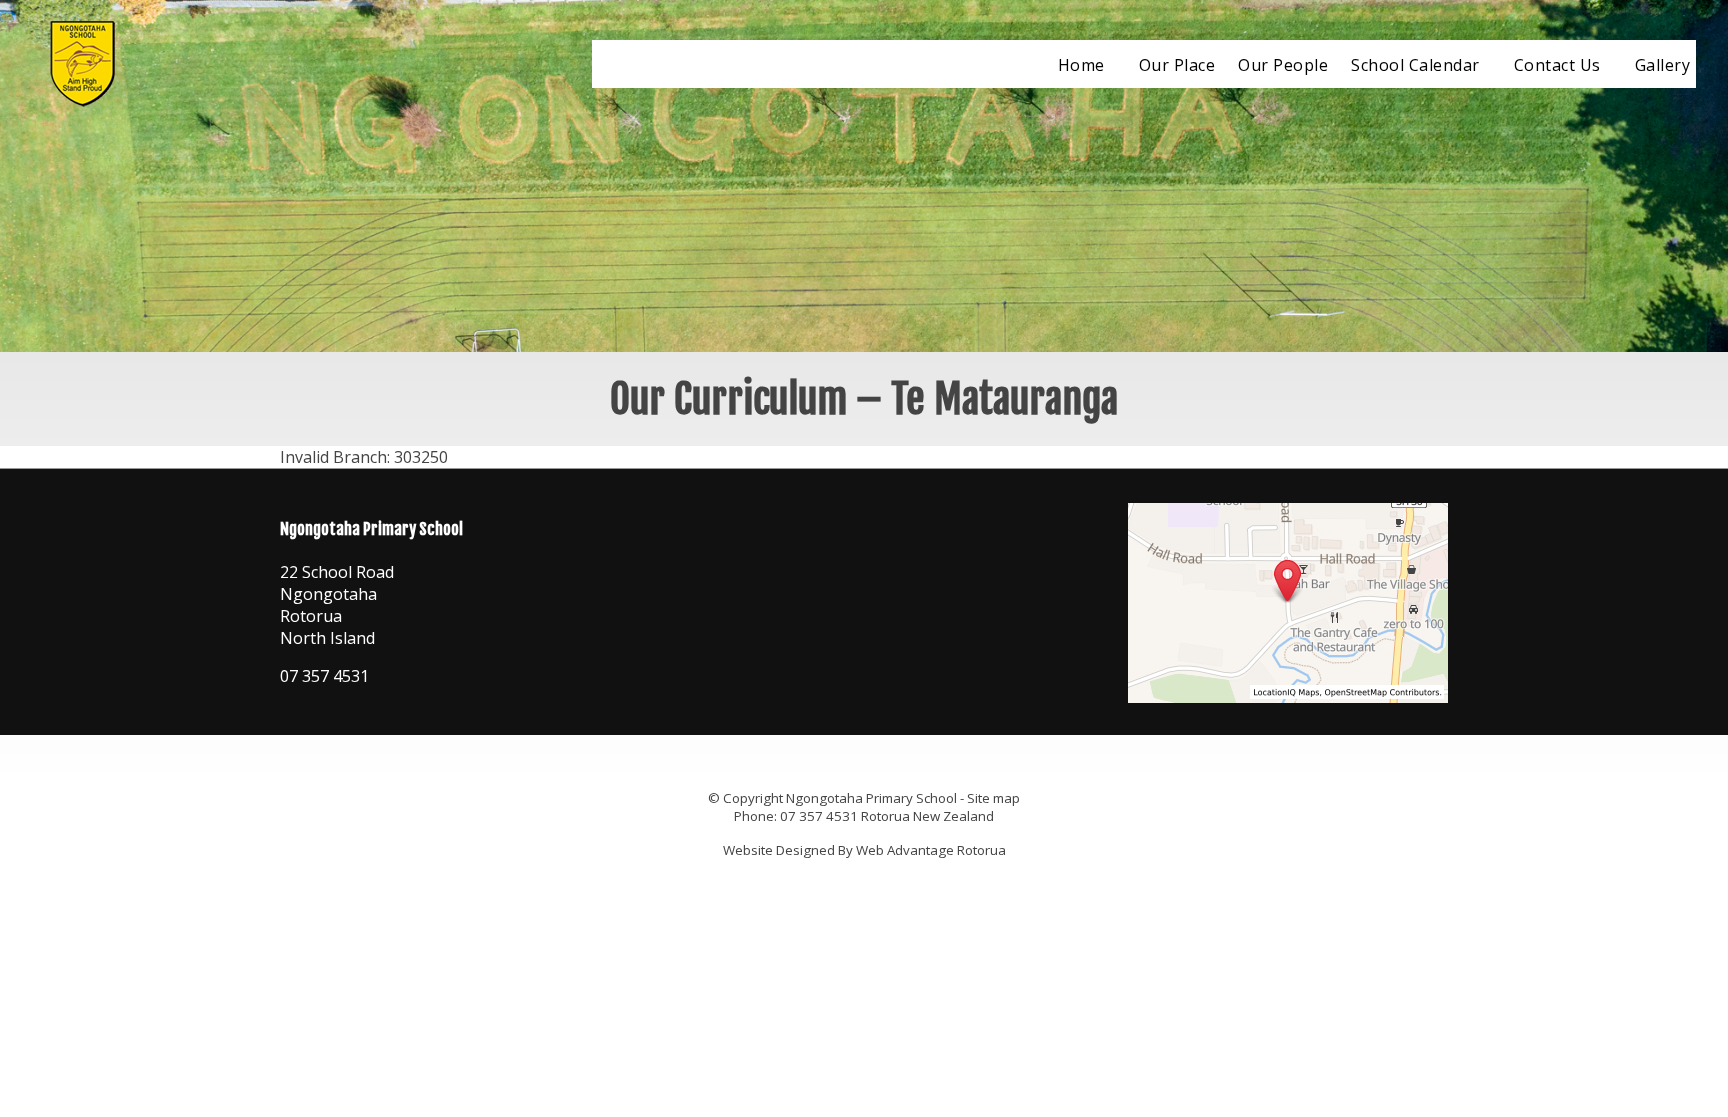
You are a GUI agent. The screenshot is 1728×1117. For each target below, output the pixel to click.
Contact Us (1557, 65)
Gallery (1663, 65)
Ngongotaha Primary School (871, 798)
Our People (1283, 65)
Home (1081, 65)
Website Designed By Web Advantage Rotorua (864, 850)
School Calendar (1415, 65)
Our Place (1177, 65)
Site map (993, 798)
